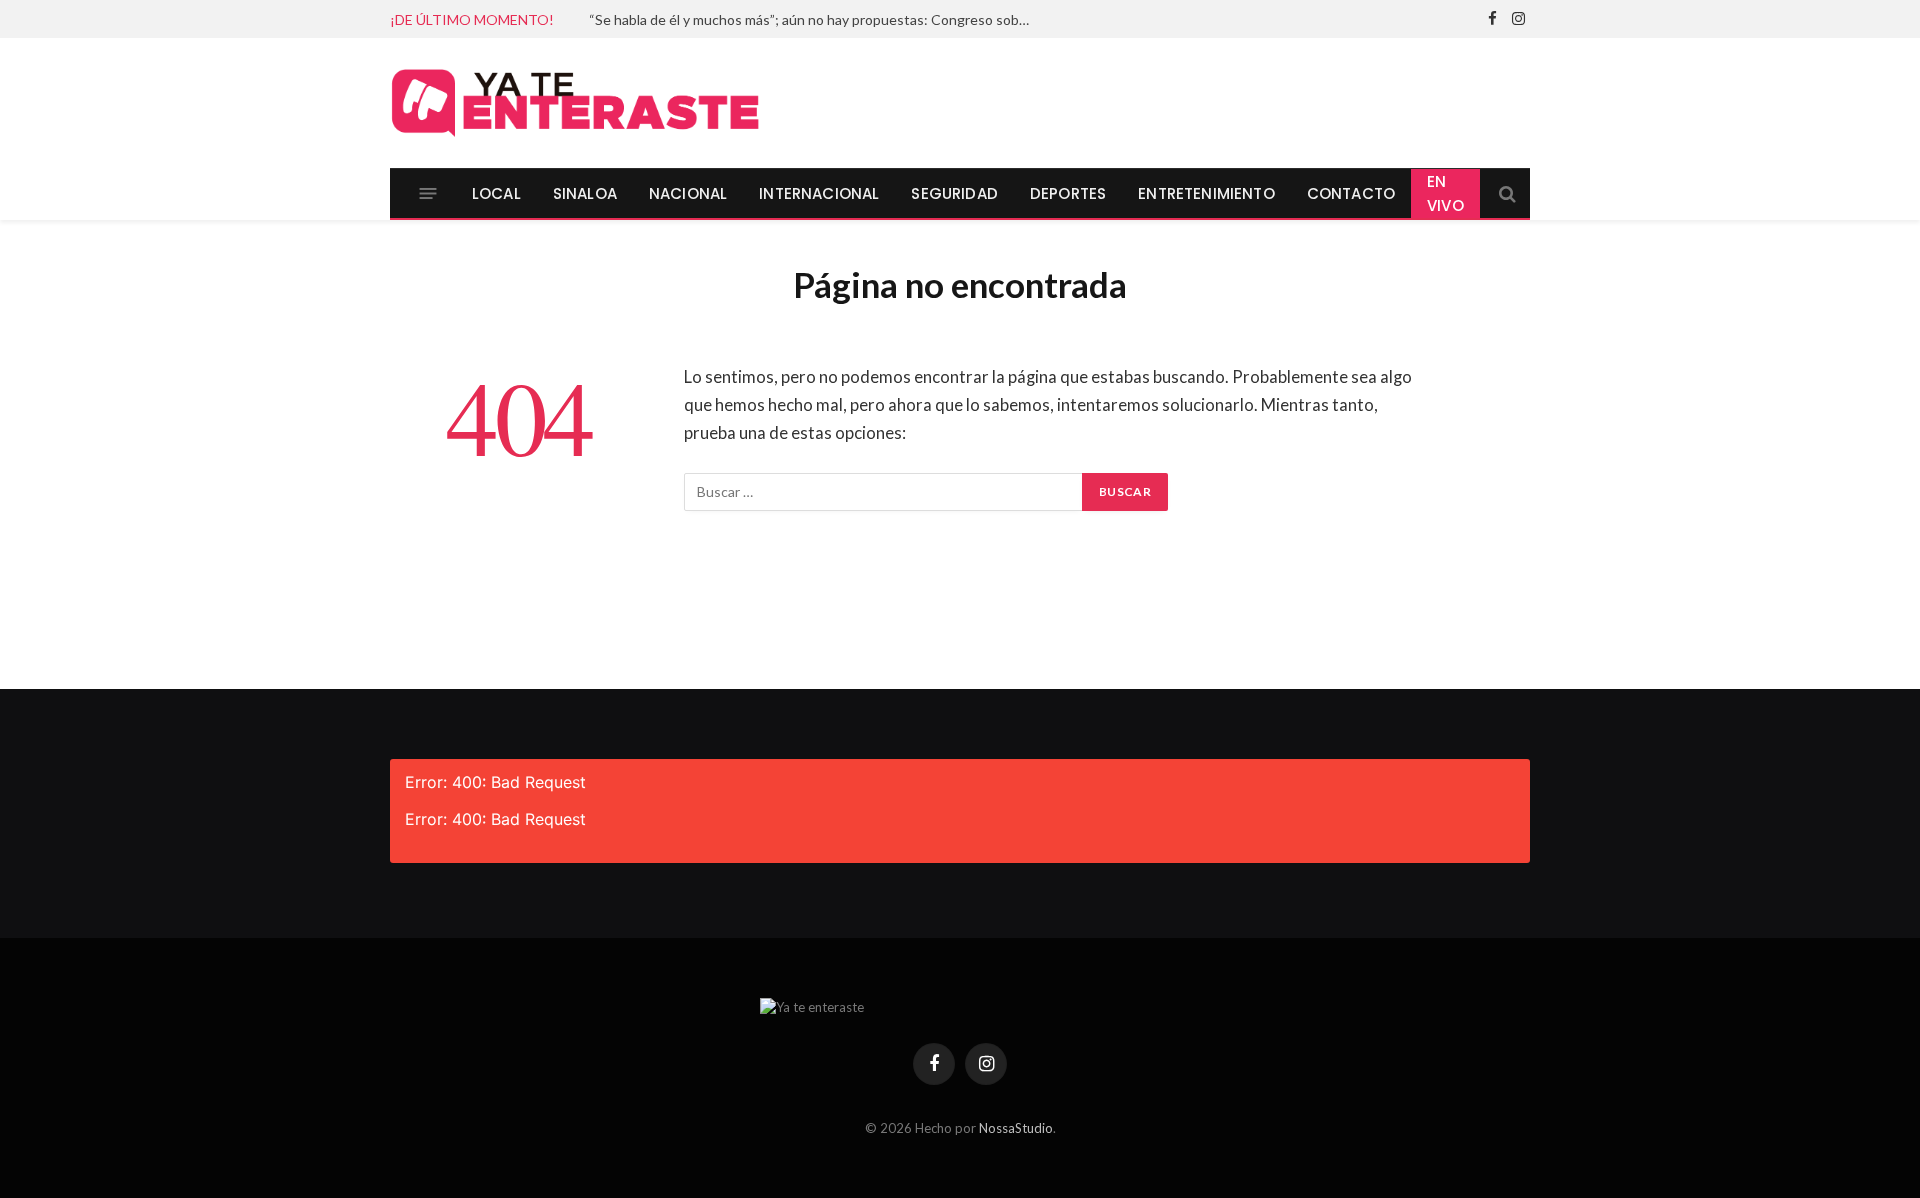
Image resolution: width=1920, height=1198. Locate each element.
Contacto (1351, 193)
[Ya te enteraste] (575, 103)
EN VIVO (1445, 193)
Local (496, 193)
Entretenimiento (1206, 193)
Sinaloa (585, 193)
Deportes (1068, 193)
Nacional (688, 193)
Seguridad (954, 193)
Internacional (819, 193)
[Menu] (428, 193)
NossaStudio (1016, 1128)
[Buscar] (1505, 193)
